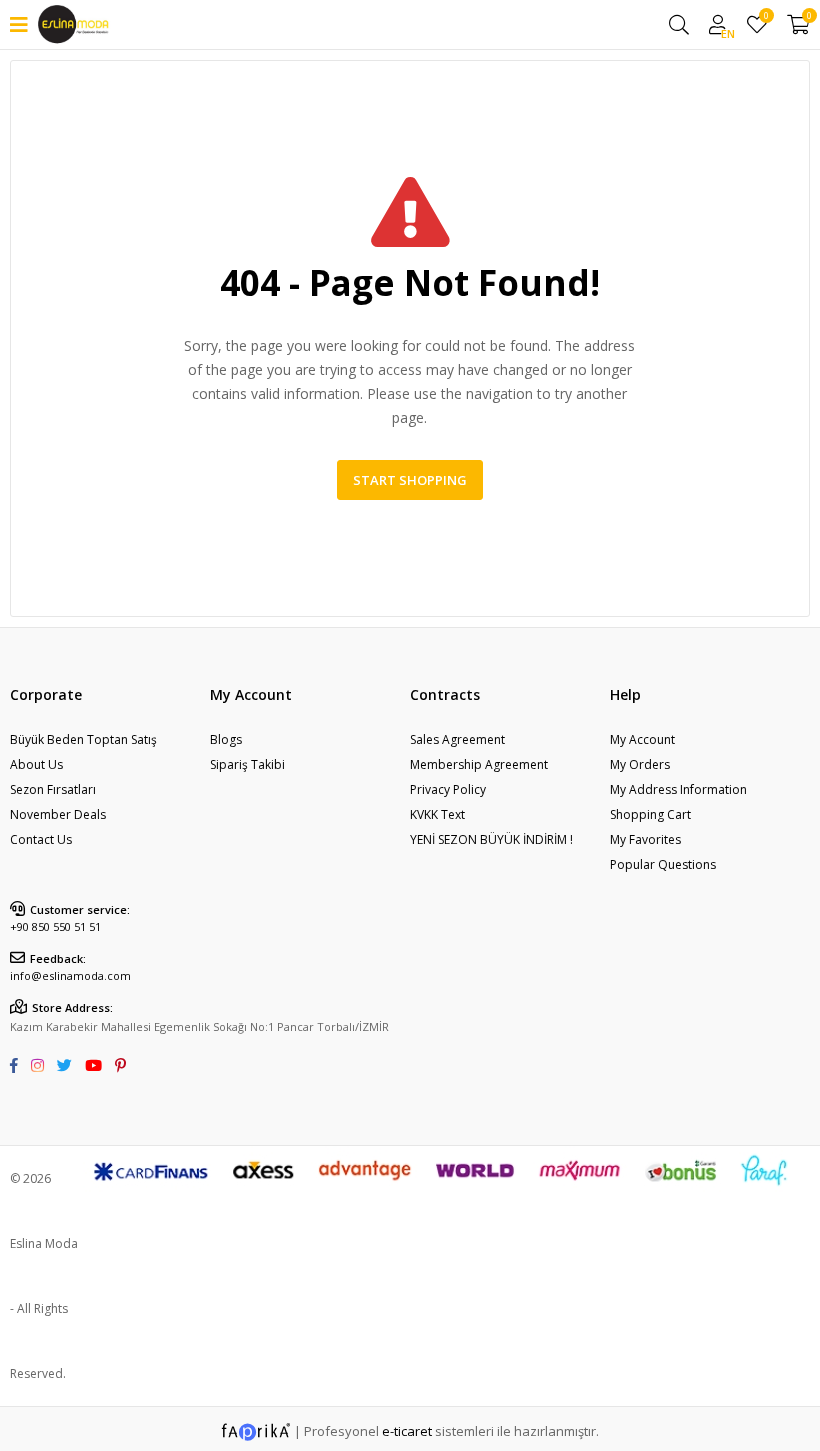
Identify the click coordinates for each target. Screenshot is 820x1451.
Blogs (226, 739)
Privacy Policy (448, 789)
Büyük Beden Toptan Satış (83, 739)
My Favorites (765, 18)
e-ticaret (407, 1431)
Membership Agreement (479, 764)
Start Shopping (410, 480)
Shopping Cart (650, 814)
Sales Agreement (457, 739)
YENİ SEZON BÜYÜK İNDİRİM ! (491, 839)
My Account (642, 739)
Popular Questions (663, 864)
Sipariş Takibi (247, 764)
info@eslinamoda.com (70, 975)
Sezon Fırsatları (53, 789)
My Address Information (678, 789)
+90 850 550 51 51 (55, 926)
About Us (36, 764)
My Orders (640, 764)
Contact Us (41, 839)
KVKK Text (437, 814)
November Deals (58, 814)
